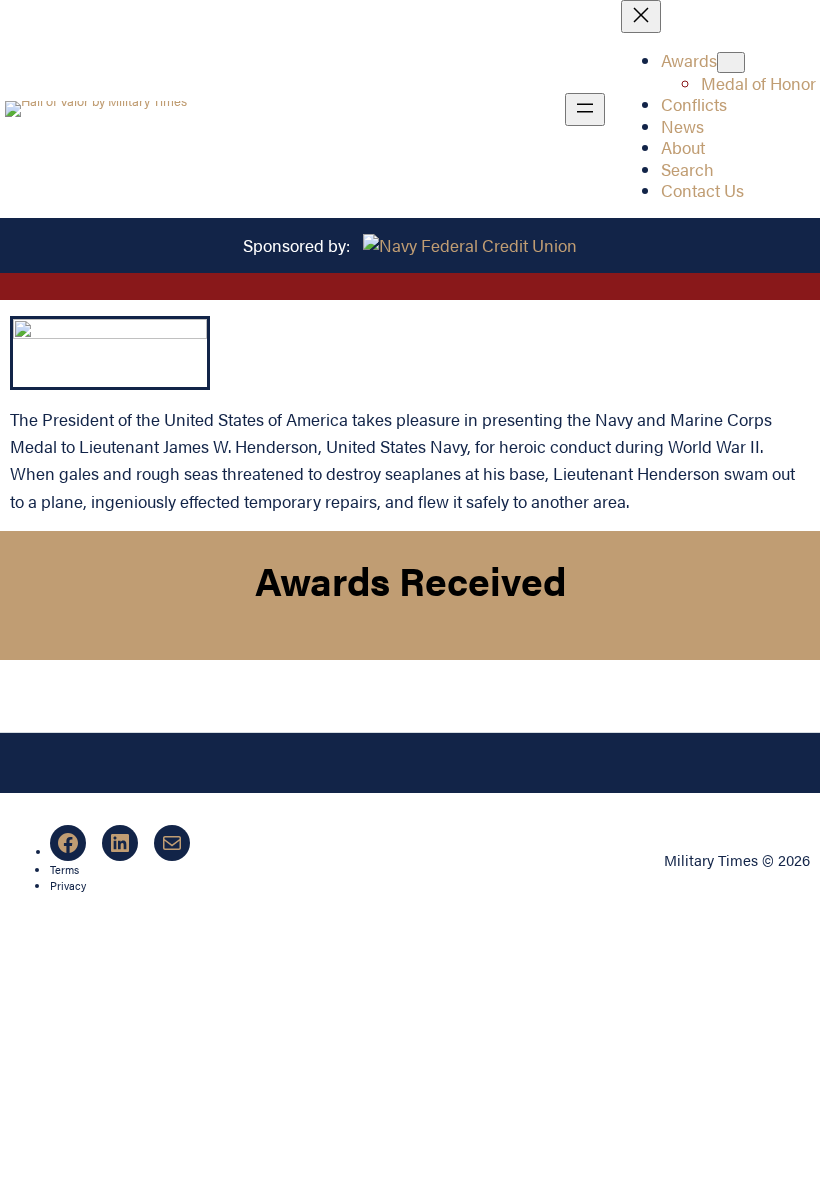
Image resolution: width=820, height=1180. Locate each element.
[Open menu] (585, 109)
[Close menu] (641, 16)
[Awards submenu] (731, 62)
